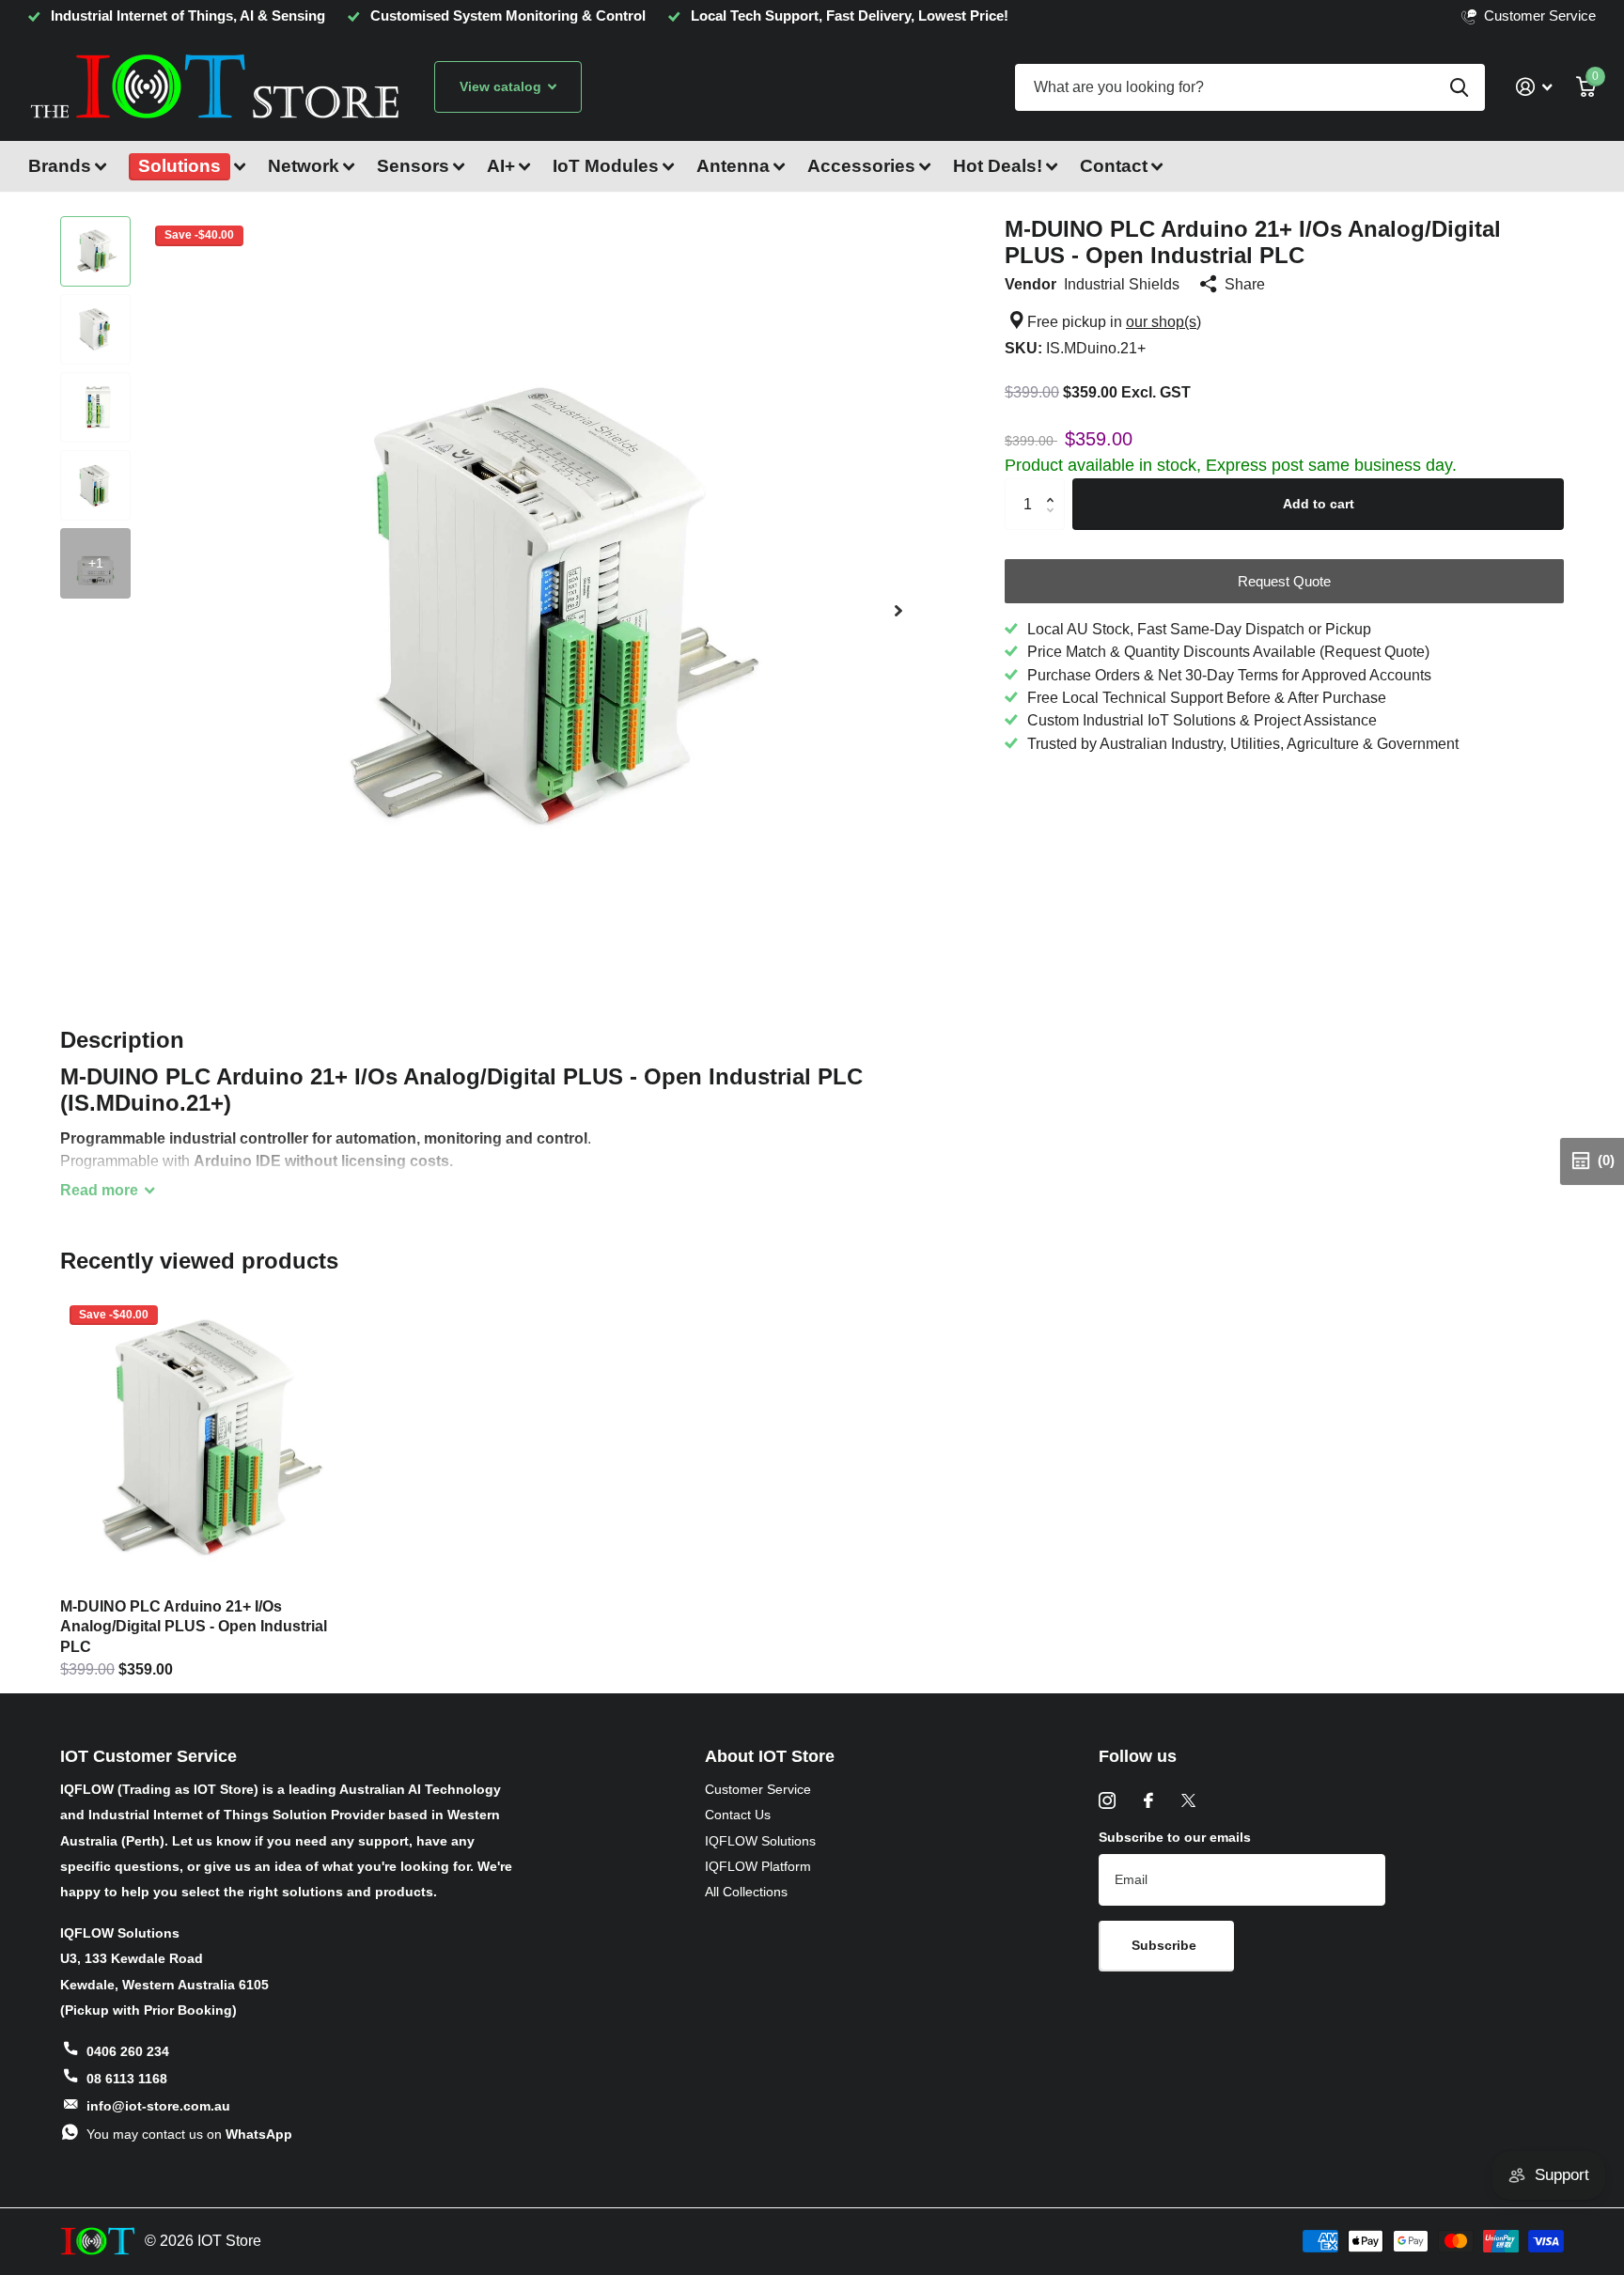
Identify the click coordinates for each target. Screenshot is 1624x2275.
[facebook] (1148, 1800)
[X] (1188, 1800)
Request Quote (1284, 581)
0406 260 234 (128, 2051)
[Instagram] (1107, 1800)
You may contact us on (189, 2134)
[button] (898, 610)
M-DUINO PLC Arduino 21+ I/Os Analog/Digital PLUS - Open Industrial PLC (194, 1626)
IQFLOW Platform (758, 1866)
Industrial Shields (1122, 284)
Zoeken (1459, 87)
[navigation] (95, 251)
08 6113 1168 (127, 2079)
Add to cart (1319, 504)
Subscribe (1166, 1945)
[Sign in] (1534, 87)
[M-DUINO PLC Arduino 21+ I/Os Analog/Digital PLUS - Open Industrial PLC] (204, 1440)
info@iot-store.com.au (158, 2106)
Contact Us (738, 1815)
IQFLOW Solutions (760, 1841)
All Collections (746, 1892)
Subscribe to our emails (1175, 1837)
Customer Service (758, 1789)
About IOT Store (770, 1756)
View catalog (502, 86)
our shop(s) (1163, 321)
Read (99, 1190)
